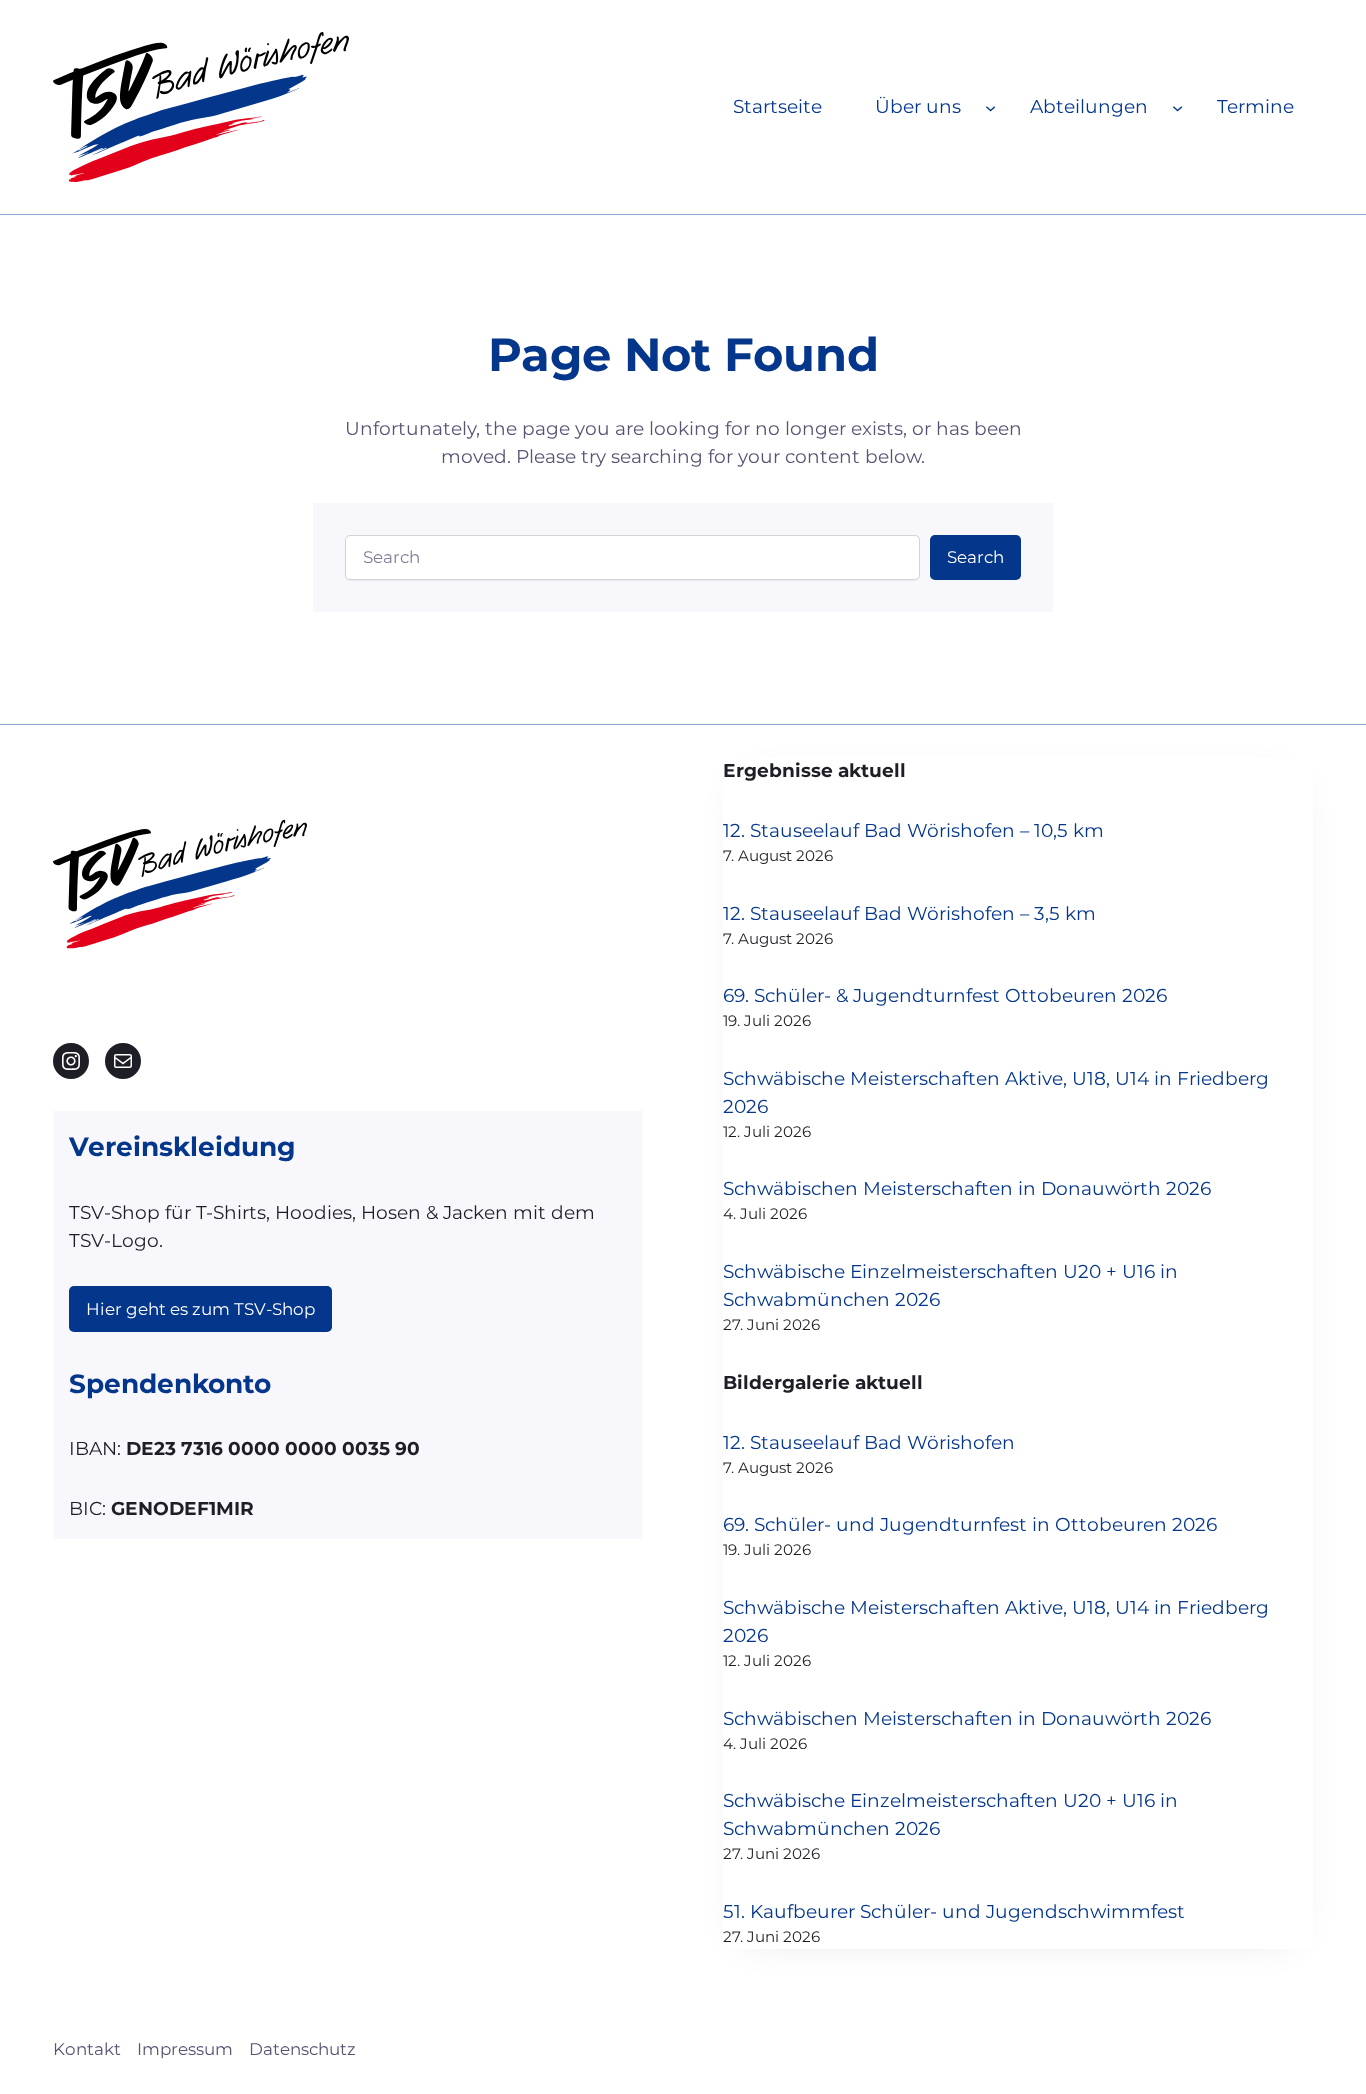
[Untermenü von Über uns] (990, 106)
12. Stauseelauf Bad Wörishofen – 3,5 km (909, 913)
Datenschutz (302, 2049)
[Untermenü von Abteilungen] (1177, 106)
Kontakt (87, 2049)
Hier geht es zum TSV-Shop (200, 1309)
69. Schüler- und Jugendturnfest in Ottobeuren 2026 (970, 1524)
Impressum (185, 2049)
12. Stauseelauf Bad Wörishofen (869, 1442)
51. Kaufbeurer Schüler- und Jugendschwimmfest (954, 1911)
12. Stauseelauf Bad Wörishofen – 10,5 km (913, 830)
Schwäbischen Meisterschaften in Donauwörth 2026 (967, 1188)
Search (975, 557)
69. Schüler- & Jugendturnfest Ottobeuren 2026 (945, 995)
